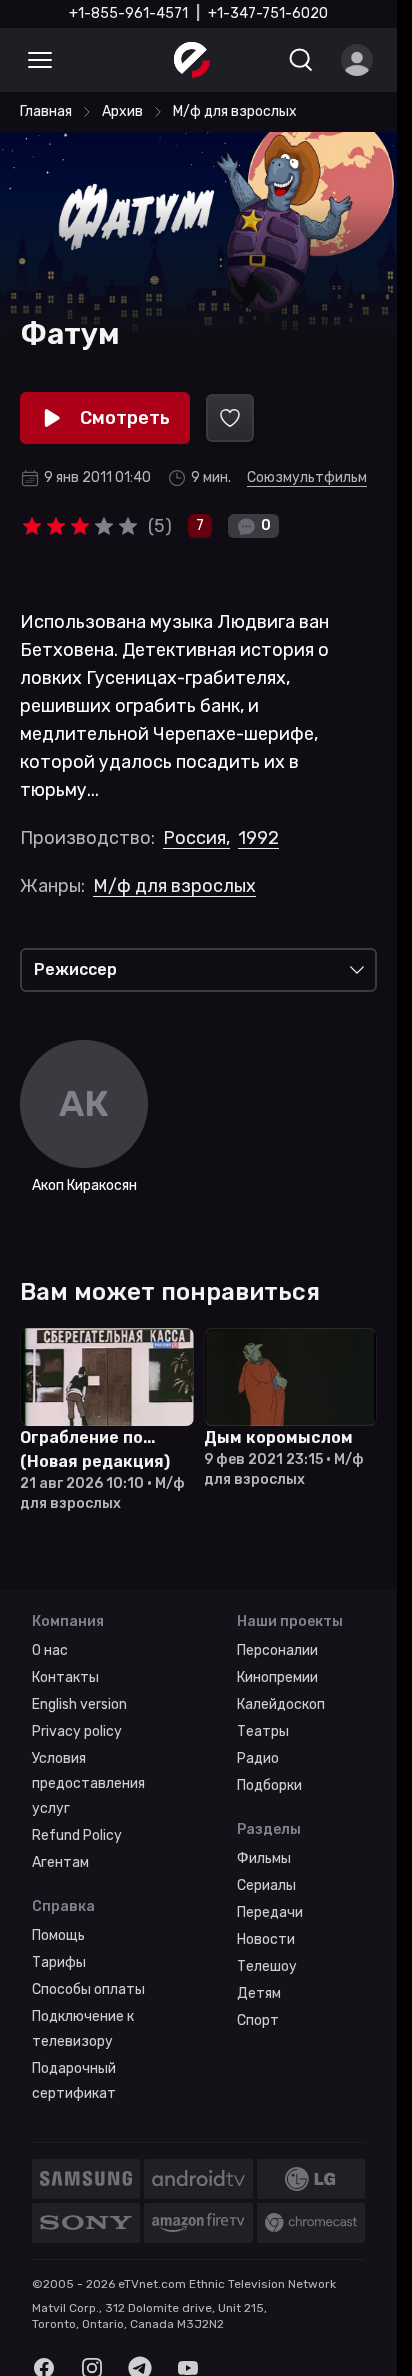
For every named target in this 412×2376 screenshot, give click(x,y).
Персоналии (277, 1650)
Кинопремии (277, 1677)
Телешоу (267, 1966)
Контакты (65, 1677)
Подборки (269, 1785)
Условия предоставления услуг (88, 1783)
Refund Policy (77, 1835)
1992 (258, 838)
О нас (50, 1650)
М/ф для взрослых (174, 886)
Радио (258, 1758)
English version (79, 1704)
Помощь (58, 1935)
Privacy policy (77, 1731)
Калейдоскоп (281, 1704)
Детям (259, 1993)
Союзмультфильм (307, 477)
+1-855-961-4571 (128, 13)
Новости (266, 1939)
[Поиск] (301, 60)
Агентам (60, 1862)
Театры (263, 1731)
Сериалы (266, 1885)
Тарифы (59, 1962)
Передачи (270, 1912)
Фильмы (264, 1858)
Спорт (258, 2020)
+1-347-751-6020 (268, 13)
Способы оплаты (88, 1989)
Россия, (196, 838)
